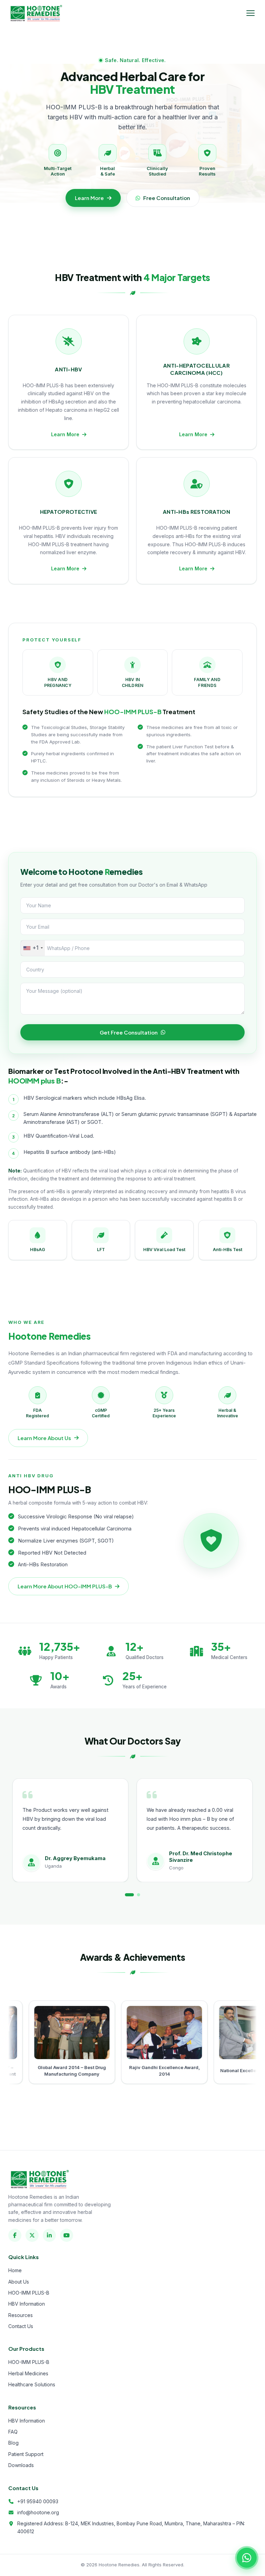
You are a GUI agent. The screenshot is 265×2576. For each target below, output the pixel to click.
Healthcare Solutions (32, 2384)
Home (15, 2270)
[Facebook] (15, 2235)
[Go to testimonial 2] (136, 1895)
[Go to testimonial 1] (126, 1895)
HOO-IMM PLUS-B (29, 2293)
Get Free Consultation (129, 1032)
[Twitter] (32, 2235)
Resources (21, 2315)
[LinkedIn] (49, 2235)
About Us (19, 2282)
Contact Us (21, 2326)
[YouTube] (67, 2235)
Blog (13, 2443)
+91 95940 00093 (38, 2501)
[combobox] (33, 948)
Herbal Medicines (28, 2373)
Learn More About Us (44, 1438)
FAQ (13, 2432)
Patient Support (26, 2454)
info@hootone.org (38, 2512)
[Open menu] (251, 13)
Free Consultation (167, 198)
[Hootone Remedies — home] (36, 13)
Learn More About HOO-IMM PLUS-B (65, 1586)
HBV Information (27, 2304)
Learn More (89, 198)
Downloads (21, 2465)
